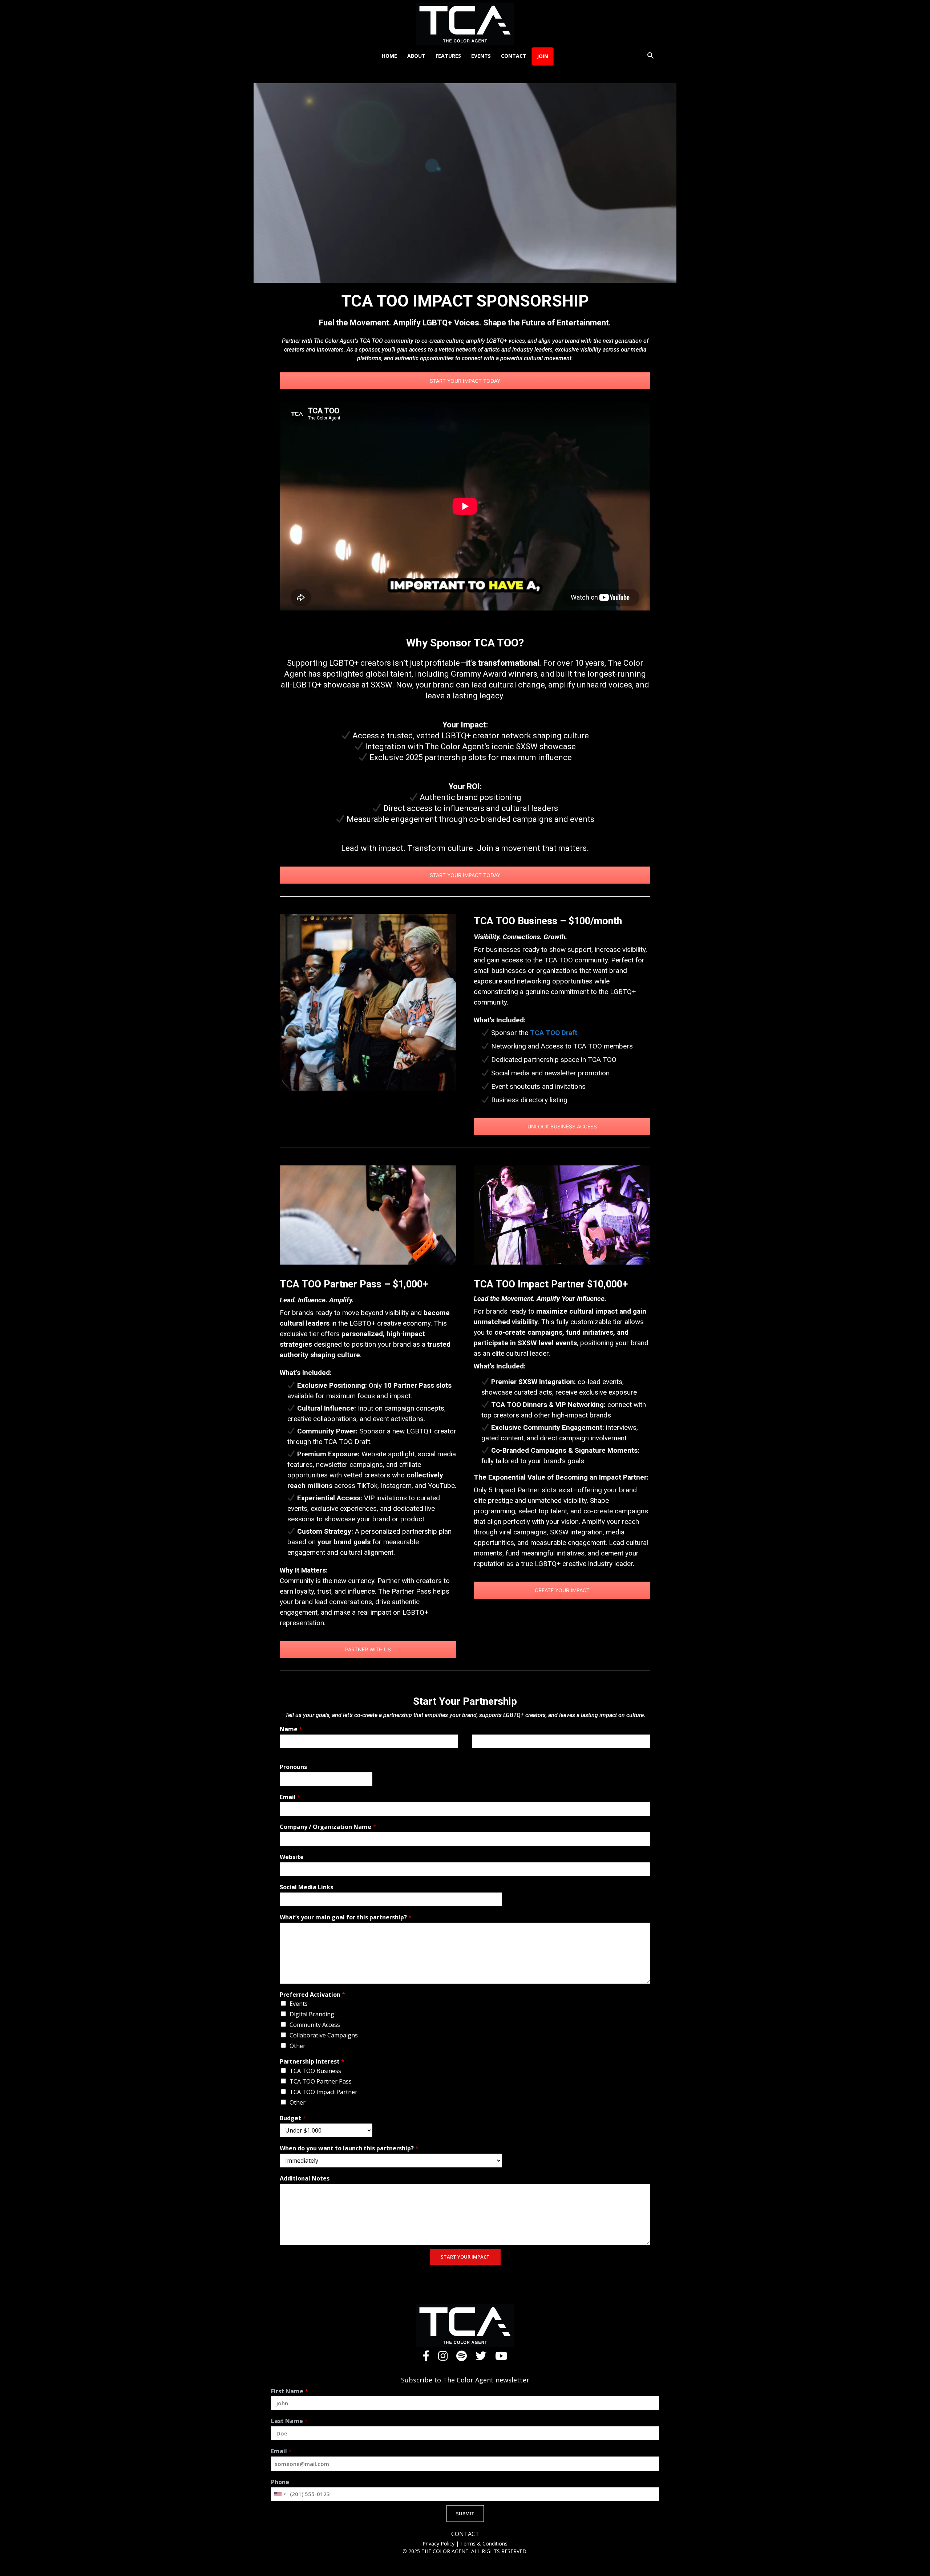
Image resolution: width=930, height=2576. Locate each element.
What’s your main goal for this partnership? (346, 1917)
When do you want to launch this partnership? (349, 2148)
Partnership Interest (312, 2062)
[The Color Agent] (465, 24)
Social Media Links (306, 1887)
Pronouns (293, 1767)
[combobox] (280, 2494)
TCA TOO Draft (554, 1033)
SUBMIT (465, 2514)
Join (543, 56)
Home (389, 56)
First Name (290, 2391)
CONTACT (465, 2534)
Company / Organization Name (328, 1827)
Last (477, 1753)
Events (481, 56)
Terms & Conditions (484, 2543)
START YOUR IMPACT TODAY (465, 381)
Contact (514, 56)
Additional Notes (305, 2179)
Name (291, 1729)
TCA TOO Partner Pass (321, 2081)
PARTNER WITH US (368, 1649)
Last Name (289, 2421)
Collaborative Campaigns (324, 2035)
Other (298, 2046)
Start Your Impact (465, 2257)
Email (290, 1797)
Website (292, 1857)
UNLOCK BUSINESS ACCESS (562, 1126)
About (416, 56)
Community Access (315, 2025)
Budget (293, 2118)
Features (448, 56)
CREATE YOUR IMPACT (562, 1590)
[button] (650, 56)
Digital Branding (312, 2014)
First (284, 1753)
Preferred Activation (312, 1995)
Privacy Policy (439, 2543)
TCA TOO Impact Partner (324, 2092)
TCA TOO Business (315, 2071)
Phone (280, 2482)
